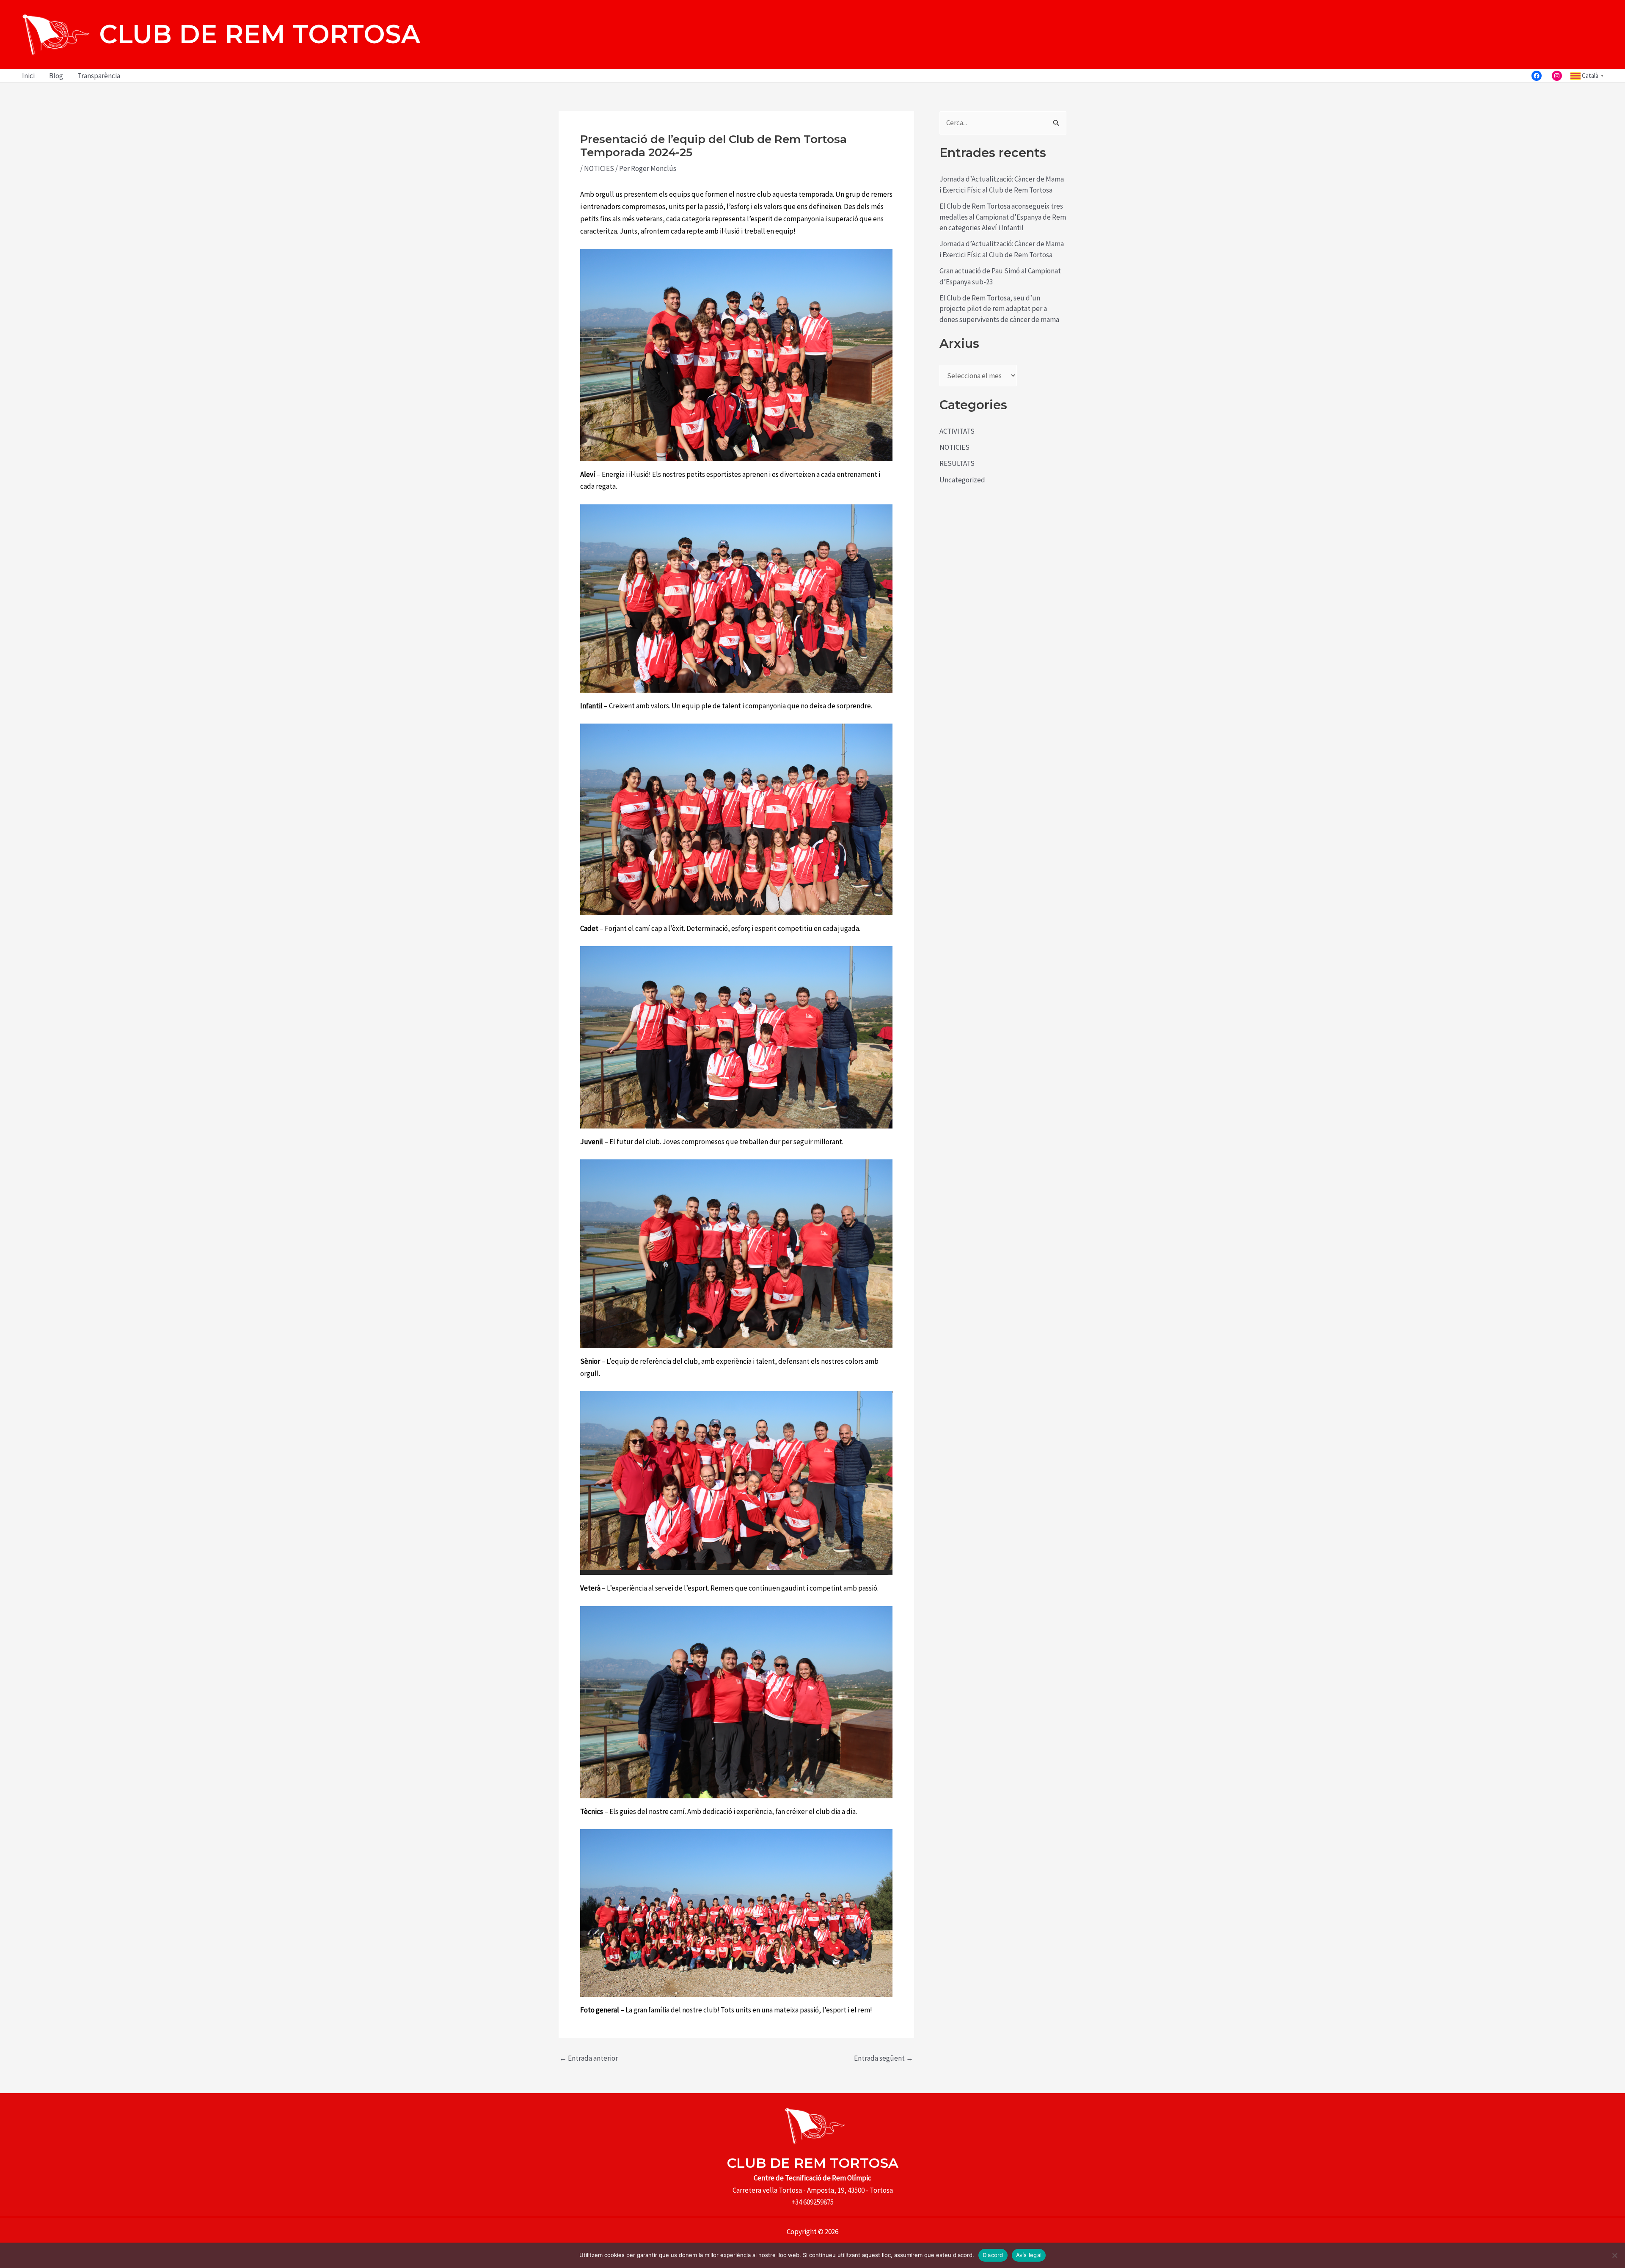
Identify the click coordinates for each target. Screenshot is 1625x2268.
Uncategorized (962, 480)
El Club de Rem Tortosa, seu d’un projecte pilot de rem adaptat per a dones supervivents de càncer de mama (999, 309)
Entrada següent (884, 2058)
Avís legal (1029, 2255)
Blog (56, 76)
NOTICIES (599, 168)
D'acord (993, 2255)
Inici (28, 76)
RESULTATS (957, 463)
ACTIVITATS (957, 431)
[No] (1614, 2255)
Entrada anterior (589, 2058)
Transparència (99, 76)
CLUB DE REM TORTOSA (260, 34)
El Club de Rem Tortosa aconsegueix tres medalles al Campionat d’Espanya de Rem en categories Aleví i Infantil (1003, 217)
